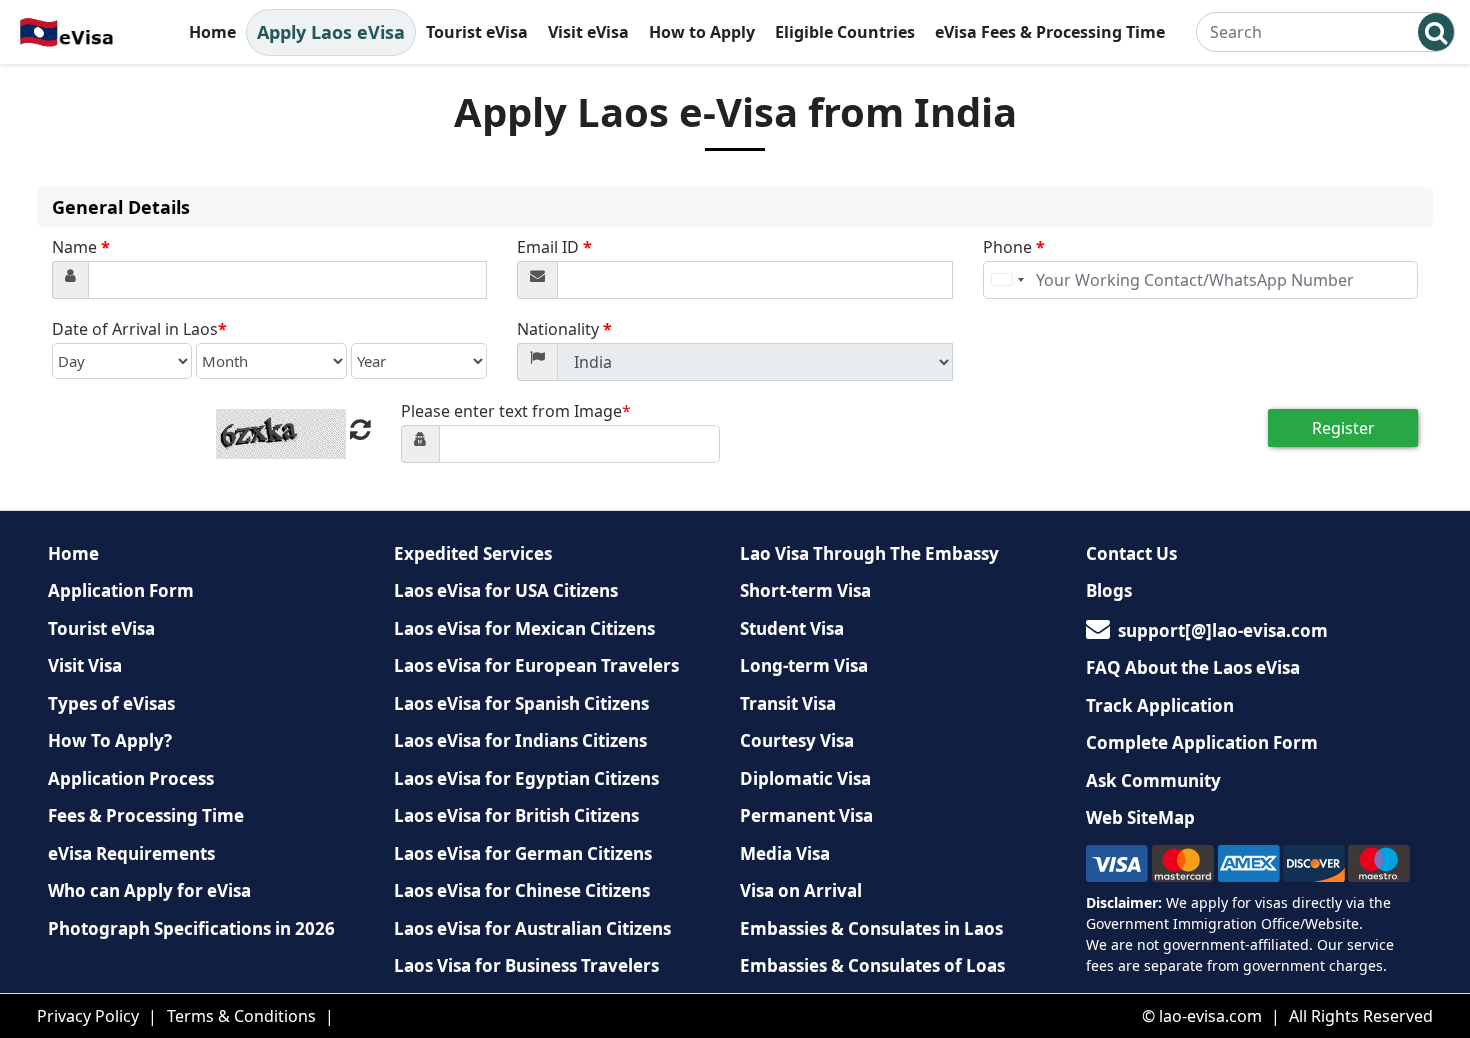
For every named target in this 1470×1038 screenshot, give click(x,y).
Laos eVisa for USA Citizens (506, 590)
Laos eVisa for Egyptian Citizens (526, 778)
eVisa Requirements (131, 853)
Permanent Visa (806, 815)
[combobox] (1007, 280)
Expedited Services (473, 553)
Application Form (121, 590)
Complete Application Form (1202, 742)
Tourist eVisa (477, 32)
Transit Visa (788, 703)
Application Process (131, 778)
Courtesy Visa (797, 740)
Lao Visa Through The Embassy (869, 553)
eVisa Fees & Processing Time (1050, 32)
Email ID (554, 247)
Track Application (1160, 705)
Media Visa (785, 853)
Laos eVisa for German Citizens (523, 853)
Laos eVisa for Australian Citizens (532, 928)
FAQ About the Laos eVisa (1193, 667)
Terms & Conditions (241, 1016)
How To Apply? (110, 740)
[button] (1436, 32)
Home (212, 32)
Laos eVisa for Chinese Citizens (522, 890)
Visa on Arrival (801, 890)
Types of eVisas (111, 703)
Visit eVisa (588, 32)
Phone (1014, 247)
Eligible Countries (845, 32)
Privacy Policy (88, 1016)
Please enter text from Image (516, 411)
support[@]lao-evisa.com (1223, 630)
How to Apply (702, 32)
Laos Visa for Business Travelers (526, 965)
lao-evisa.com (1210, 1016)
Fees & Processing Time (146, 815)
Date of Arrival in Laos (139, 329)
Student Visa (792, 628)
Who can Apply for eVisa (149, 890)
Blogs (1109, 590)
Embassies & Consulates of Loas (872, 965)
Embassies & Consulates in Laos (871, 928)
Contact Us (1131, 553)
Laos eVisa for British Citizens (516, 815)
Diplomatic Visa (805, 778)
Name (81, 247)
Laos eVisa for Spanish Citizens (521, 703)
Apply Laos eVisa (331, 32)
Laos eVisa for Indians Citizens (520, 740)
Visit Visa (85, 665)
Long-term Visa (804, 665)
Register (1343, 428)
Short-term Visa (805, 590)
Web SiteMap (1140, 817)
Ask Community (1153, 780)
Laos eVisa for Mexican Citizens (524, 628)
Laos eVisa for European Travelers (536, 665)
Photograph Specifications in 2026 (191, 928)
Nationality (564, 329)
